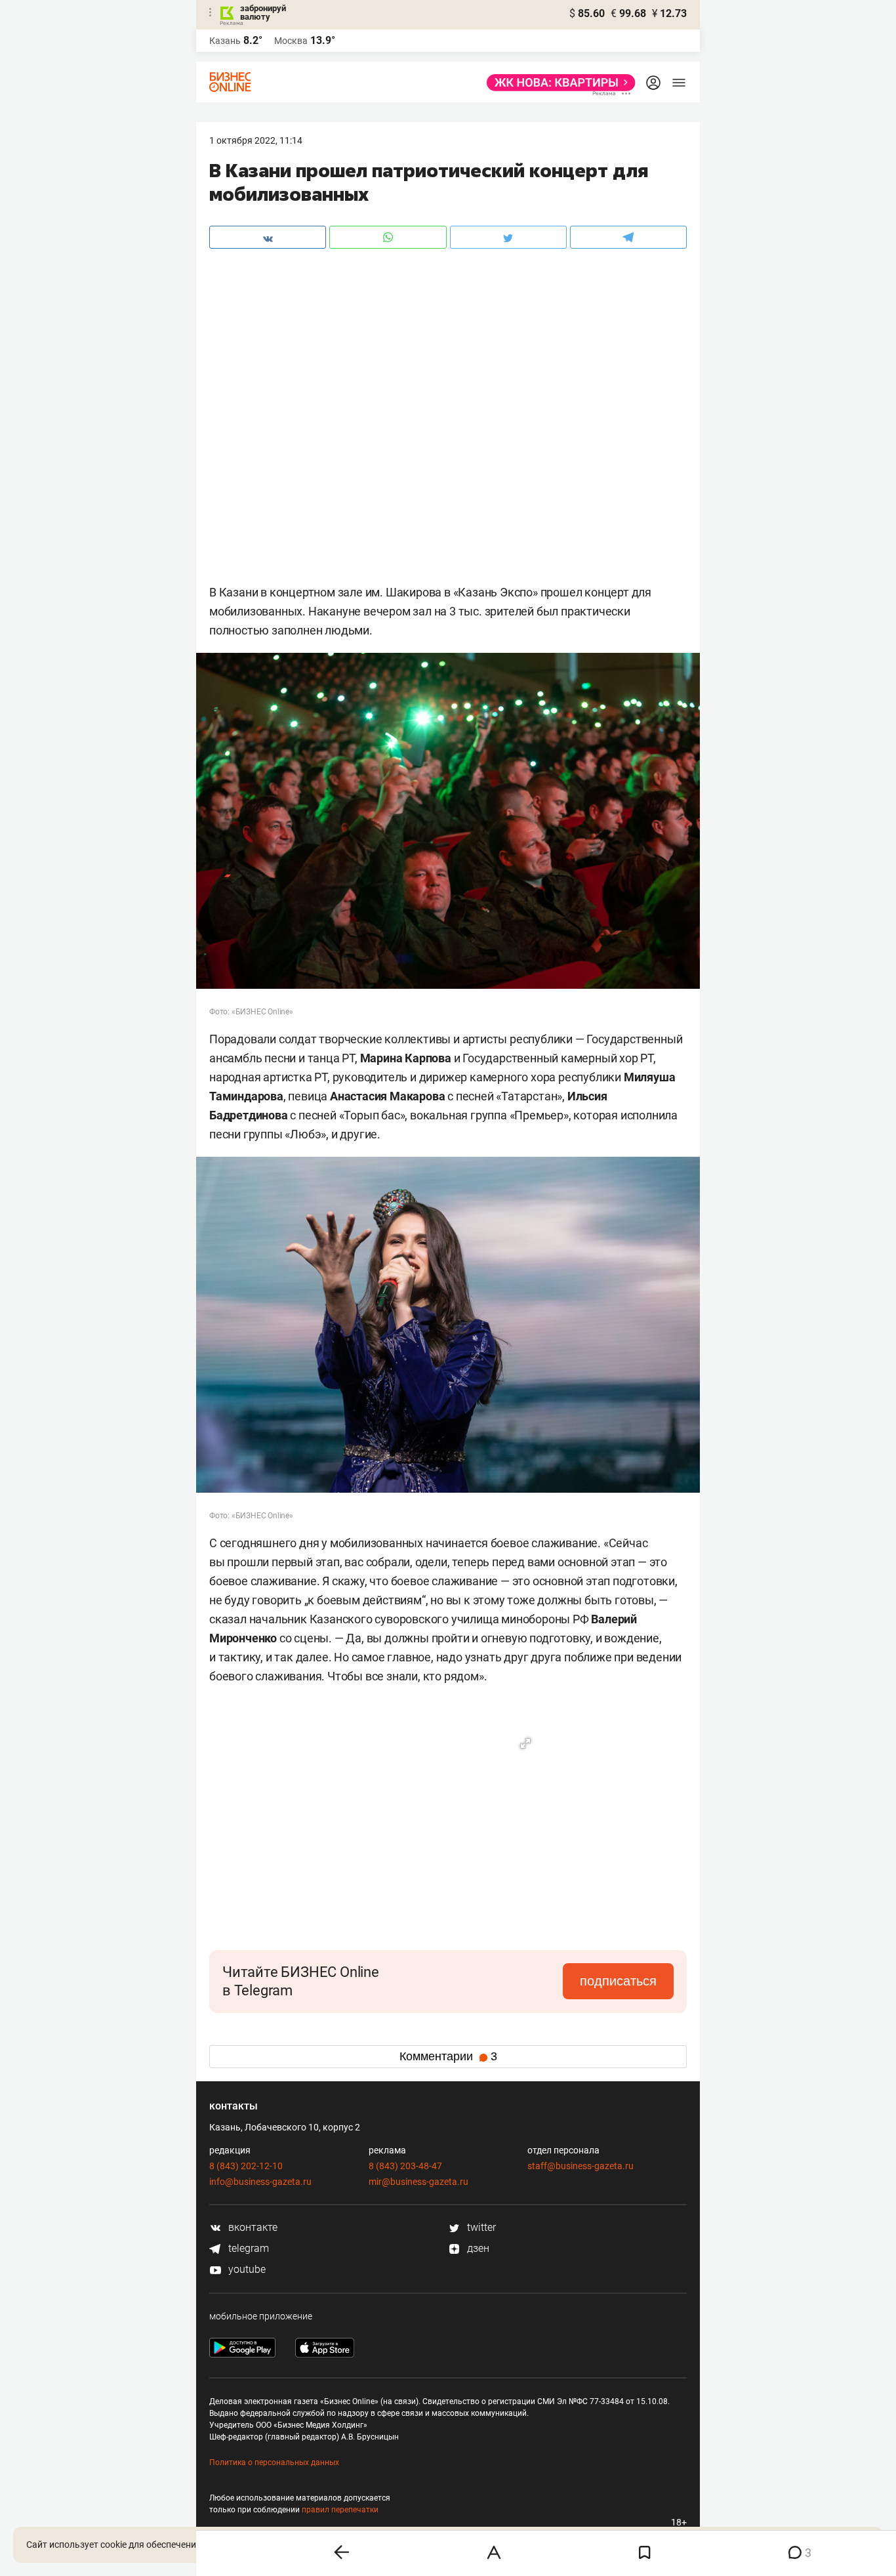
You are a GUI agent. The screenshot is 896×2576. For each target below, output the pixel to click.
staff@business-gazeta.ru (580, 2166)
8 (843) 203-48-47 (405, 2166)
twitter (480, 2227)
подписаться (618, 1981)
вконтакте (252, 2227)
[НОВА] (557, 83)
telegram (247, 2248)
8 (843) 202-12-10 (246, 2166)
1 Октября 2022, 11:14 (256, 140)
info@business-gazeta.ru (260, 2182)
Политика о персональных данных (274, 2462)
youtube (246, 2269)
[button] (525, 1743)
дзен (477, 2248)
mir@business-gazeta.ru (418, 2182)
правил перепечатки (340, 2510)
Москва (291, 41)
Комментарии (448, 2056)
